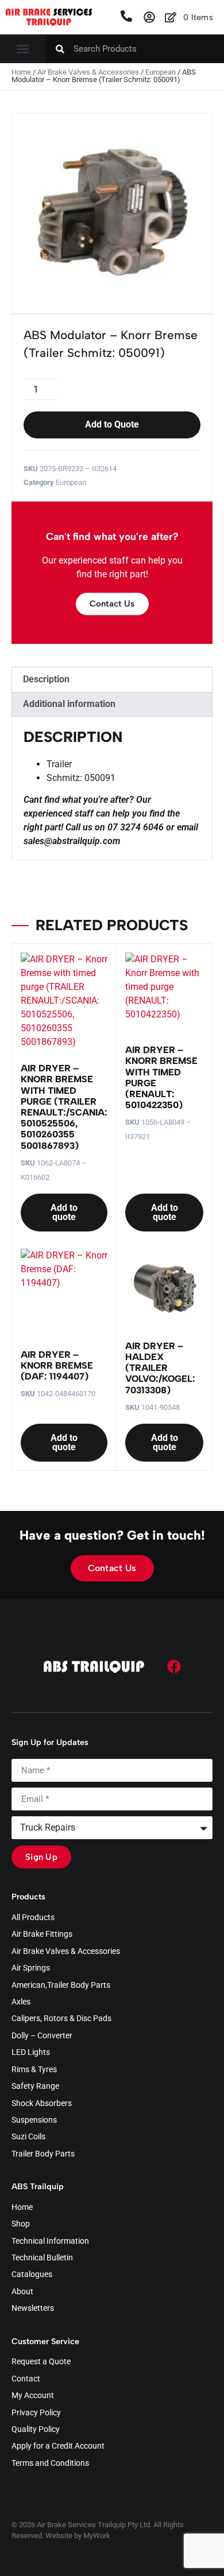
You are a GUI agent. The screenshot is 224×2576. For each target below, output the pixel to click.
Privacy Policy (36, 2413)
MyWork (97, 2536)
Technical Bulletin (42, 2258)
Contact (26, 2379)
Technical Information (50, 2241)
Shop (21, 2224)
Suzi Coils (28, 2137)
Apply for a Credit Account (58, 2446)
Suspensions (34, 2120)
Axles (21, 2002)
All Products (33, 1918)
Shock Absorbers (42, 2104)
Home (21, 72)
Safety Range (35, 2087)
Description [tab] (46, 679)
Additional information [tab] (69, 704)
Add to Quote (112, 424)
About (22, 2292)
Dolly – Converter (42, 2036)
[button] (23, 49)
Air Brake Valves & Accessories (88, 72)
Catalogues (32, 2275)
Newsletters (33, 2309)
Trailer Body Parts (43, 2154)
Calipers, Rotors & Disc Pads (61, 2019)
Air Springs (31, 1968)
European (161, 72)
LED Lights (31, 2053)
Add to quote (64, 1212)
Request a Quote (41, 2362)
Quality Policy (36, 2430)
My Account (33, 2396)
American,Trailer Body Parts (61, 1986)
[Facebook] (174, 1666)
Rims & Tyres (34, 2070)
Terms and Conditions (50, 2464)
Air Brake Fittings (42, 1934)
